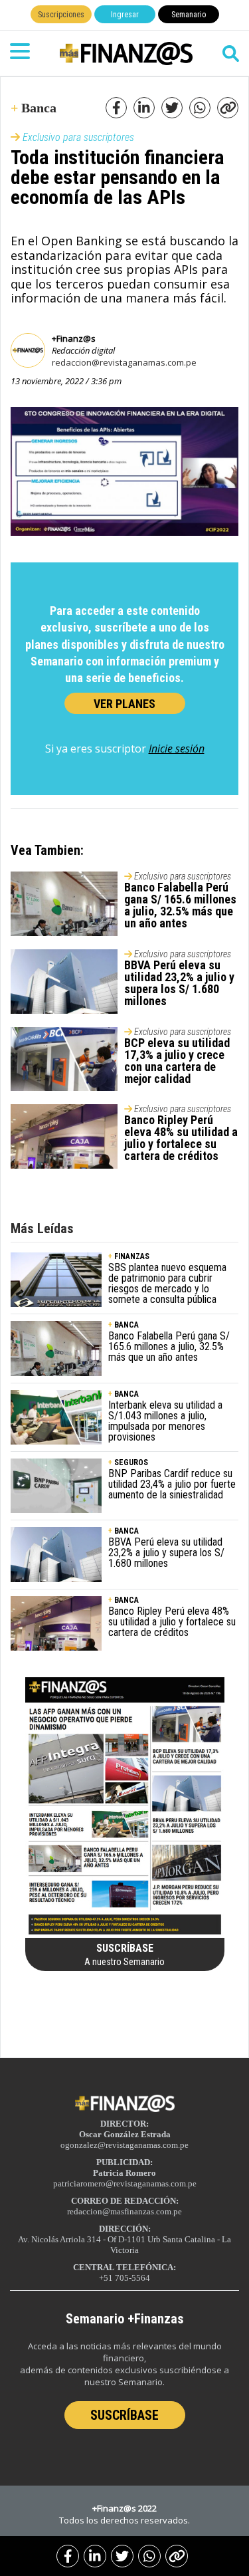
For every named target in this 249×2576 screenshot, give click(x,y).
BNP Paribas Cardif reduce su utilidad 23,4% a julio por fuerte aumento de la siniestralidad (172, 1484)
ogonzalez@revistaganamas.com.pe (124, 2145)
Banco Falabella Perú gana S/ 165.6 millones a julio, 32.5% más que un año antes (180, 905)
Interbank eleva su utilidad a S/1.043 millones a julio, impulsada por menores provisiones (165, 1421)
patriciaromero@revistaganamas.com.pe (125, 2183)
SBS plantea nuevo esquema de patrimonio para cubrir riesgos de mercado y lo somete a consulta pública (167, 1283)
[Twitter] (122, 2556)
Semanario (189, 15)
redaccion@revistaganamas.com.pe (124, 362)
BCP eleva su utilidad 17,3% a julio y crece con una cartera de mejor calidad (177, 1061)
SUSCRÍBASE (124, 2415)
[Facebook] (68, 2556)
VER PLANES (124, 704)
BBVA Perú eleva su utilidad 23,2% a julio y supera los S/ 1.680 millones (179, 983)
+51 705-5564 (124, 2278)
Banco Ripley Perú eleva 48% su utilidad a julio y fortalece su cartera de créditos (181, 1138)
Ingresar (125, 15)
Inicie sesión (177, 749)
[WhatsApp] (149, 2556)
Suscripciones (61, 15)
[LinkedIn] (95, 2556)
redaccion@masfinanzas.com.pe (124, 2211)
